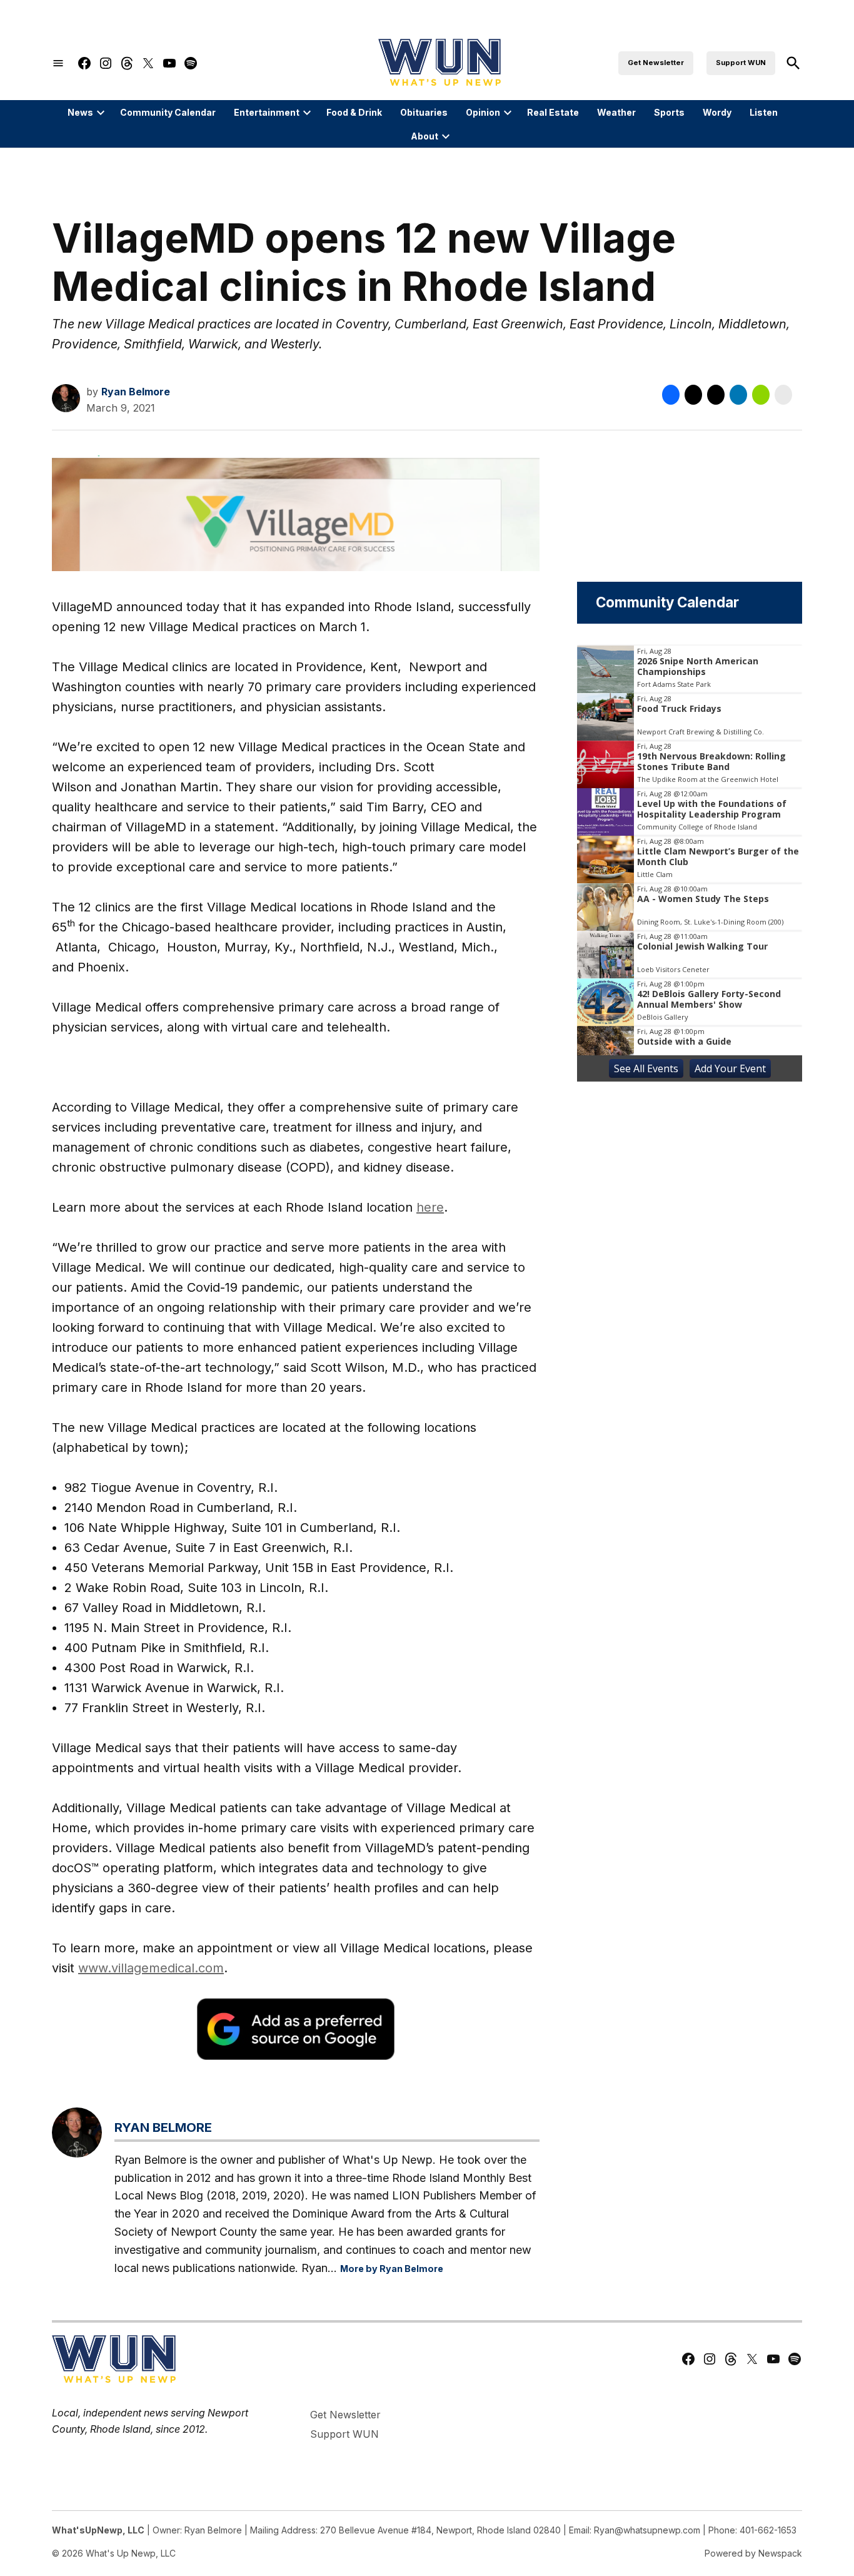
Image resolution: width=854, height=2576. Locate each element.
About (424, 136)
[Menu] (58, 63)
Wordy (717, 112)
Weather (616, 112)
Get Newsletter (656, 63)
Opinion (483, 112)
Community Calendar (168, 112)
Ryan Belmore (136, 392)
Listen (764, 112)
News (80, 112)
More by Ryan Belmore (392, 2269)
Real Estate (553, 112)
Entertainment (267, 112)
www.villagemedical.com (151, 1968)
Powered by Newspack (753, 2553)
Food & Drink (354, 112)
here (430, 1207)
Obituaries (424, 112)
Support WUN (741, 63)
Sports (669, 112)
